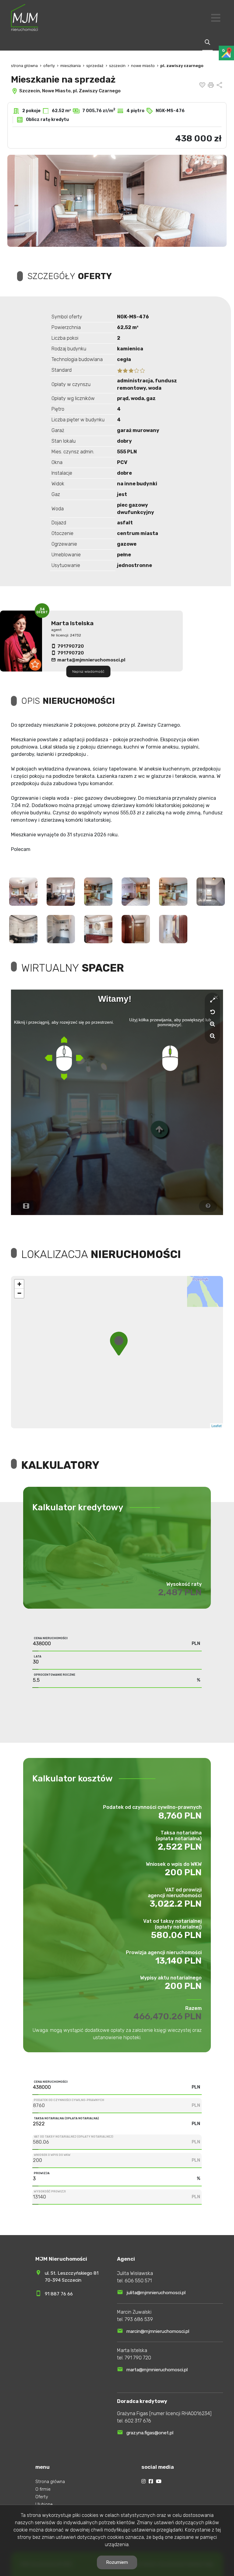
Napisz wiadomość (88, 671)
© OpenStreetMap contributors (199, 1426)
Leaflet (142, 1426)
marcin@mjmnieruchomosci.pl (158, 2331)
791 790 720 (138, 2358)
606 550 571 (138, 2281)
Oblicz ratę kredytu (47, 120)
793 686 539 (139, 2319)
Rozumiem (117, 2562)
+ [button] (19, 1284)
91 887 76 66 (59, 2294)
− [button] (19, 1293)
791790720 (71, 646)
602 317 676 (138, 2421)
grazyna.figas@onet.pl (150, 2433)
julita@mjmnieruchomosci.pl (156, 2293)
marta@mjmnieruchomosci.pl (91, 660)
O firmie (43, 2489)
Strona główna (50, 2482)
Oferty (42, 2497)
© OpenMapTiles (163, 1426)
